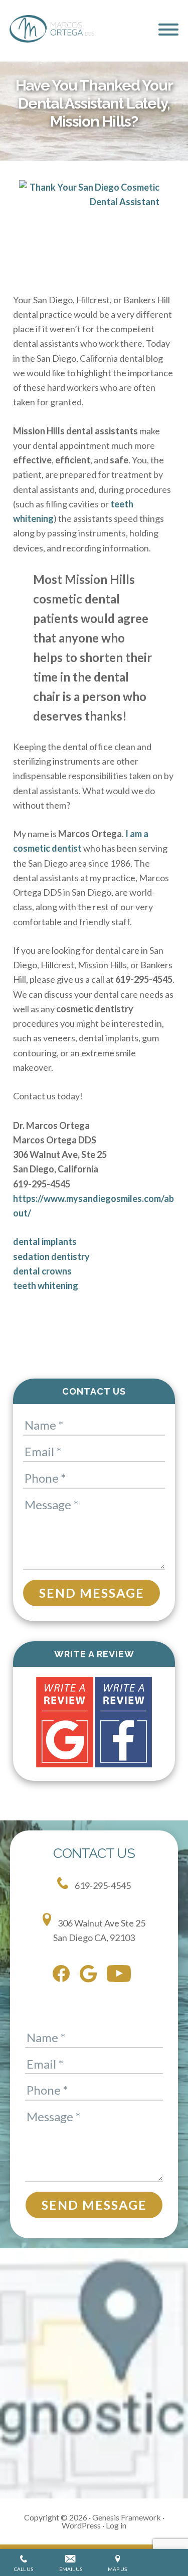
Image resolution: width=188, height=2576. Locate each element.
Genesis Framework (127, 2517)
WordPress (81, 2525)
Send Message (92, 1593)
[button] (168, 30)
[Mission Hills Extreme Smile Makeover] (94, 229)
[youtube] (121, 1976)
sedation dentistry (51, 1256)
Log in (116, 2525)
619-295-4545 (102, 1885)
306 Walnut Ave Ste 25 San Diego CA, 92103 (99, 1930)
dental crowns (42, 1271)
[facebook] (64, 1976)
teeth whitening (46, 1285)
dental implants (45, 1241)
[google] (91, 1976)
